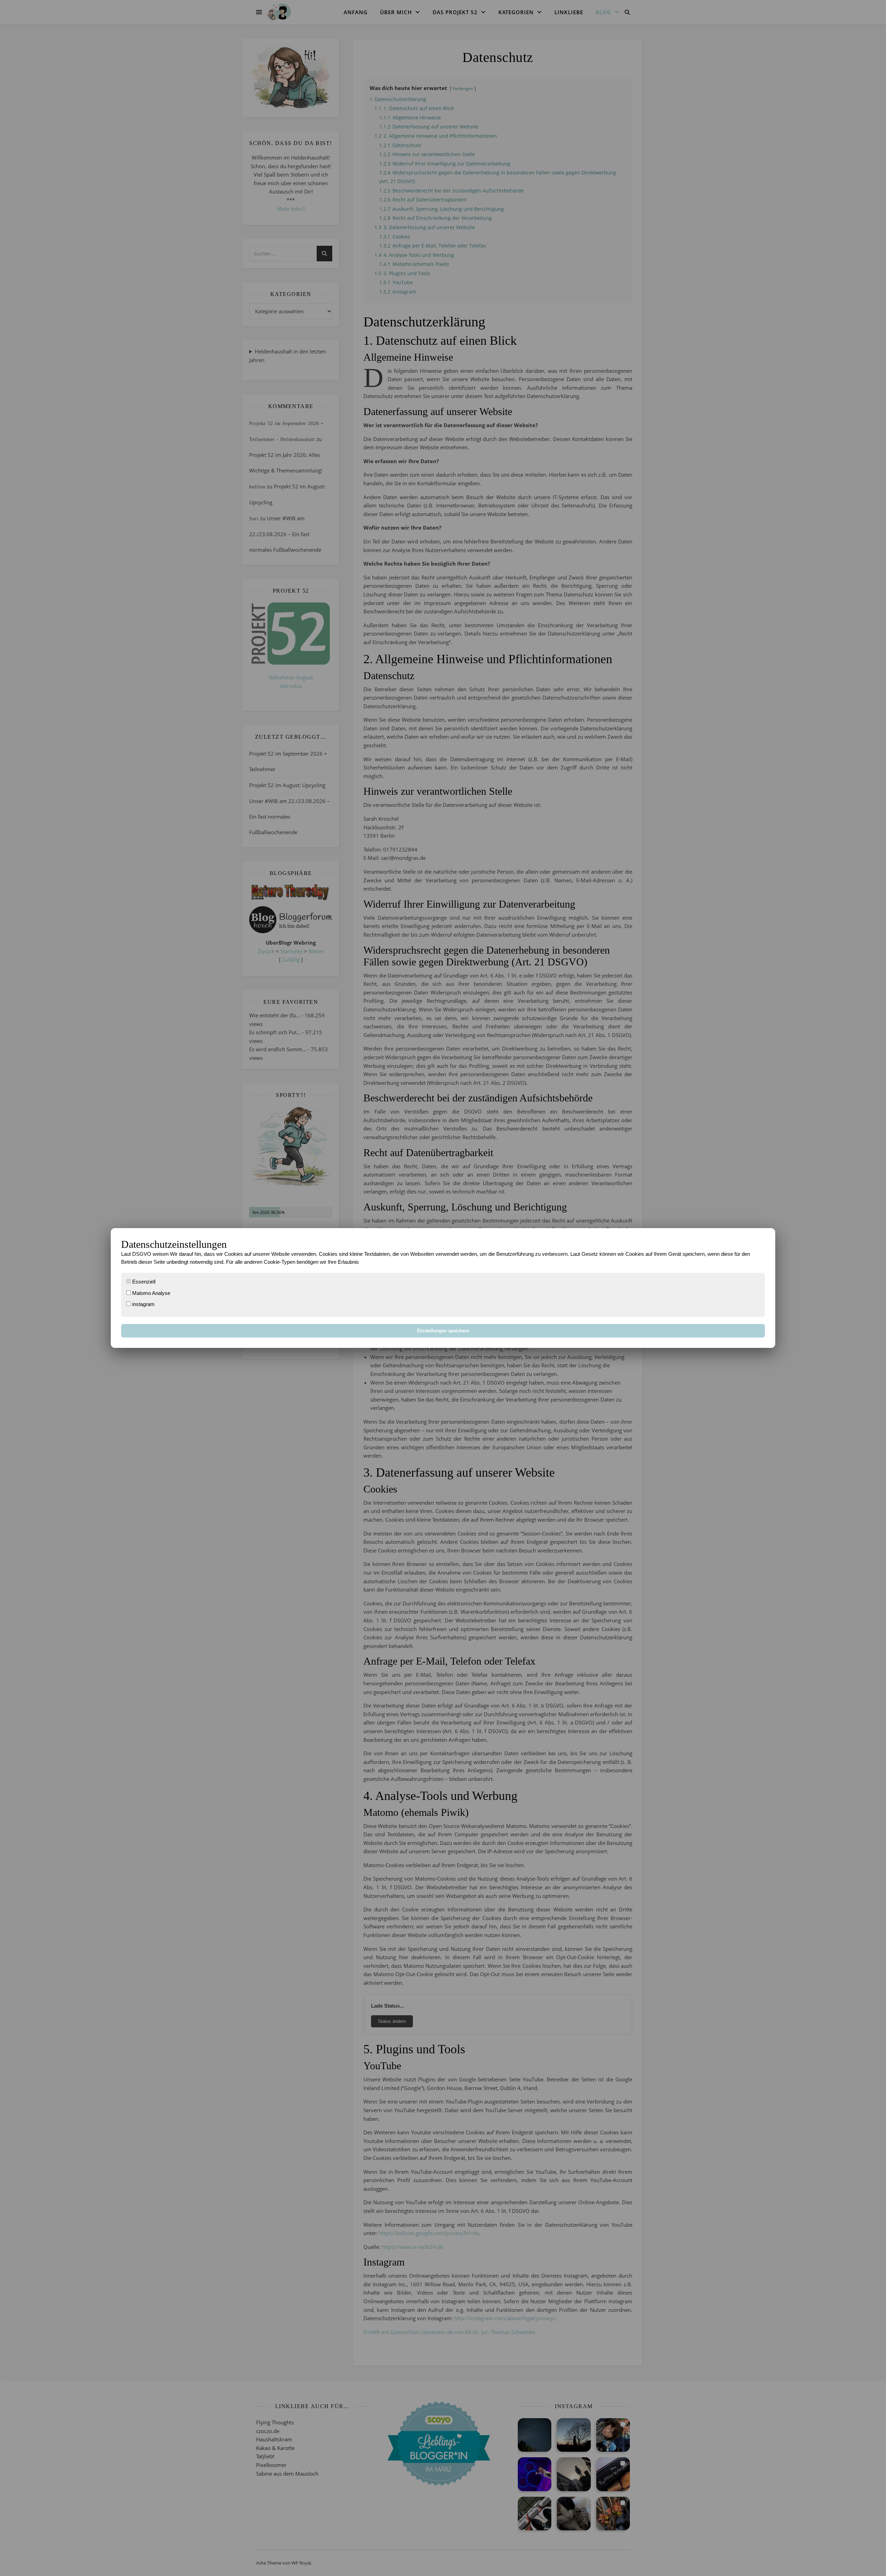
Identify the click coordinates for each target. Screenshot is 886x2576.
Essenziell (143, 1282)
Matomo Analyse (151, 1293)
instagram (143, 1304)
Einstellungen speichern (443, 1331)
